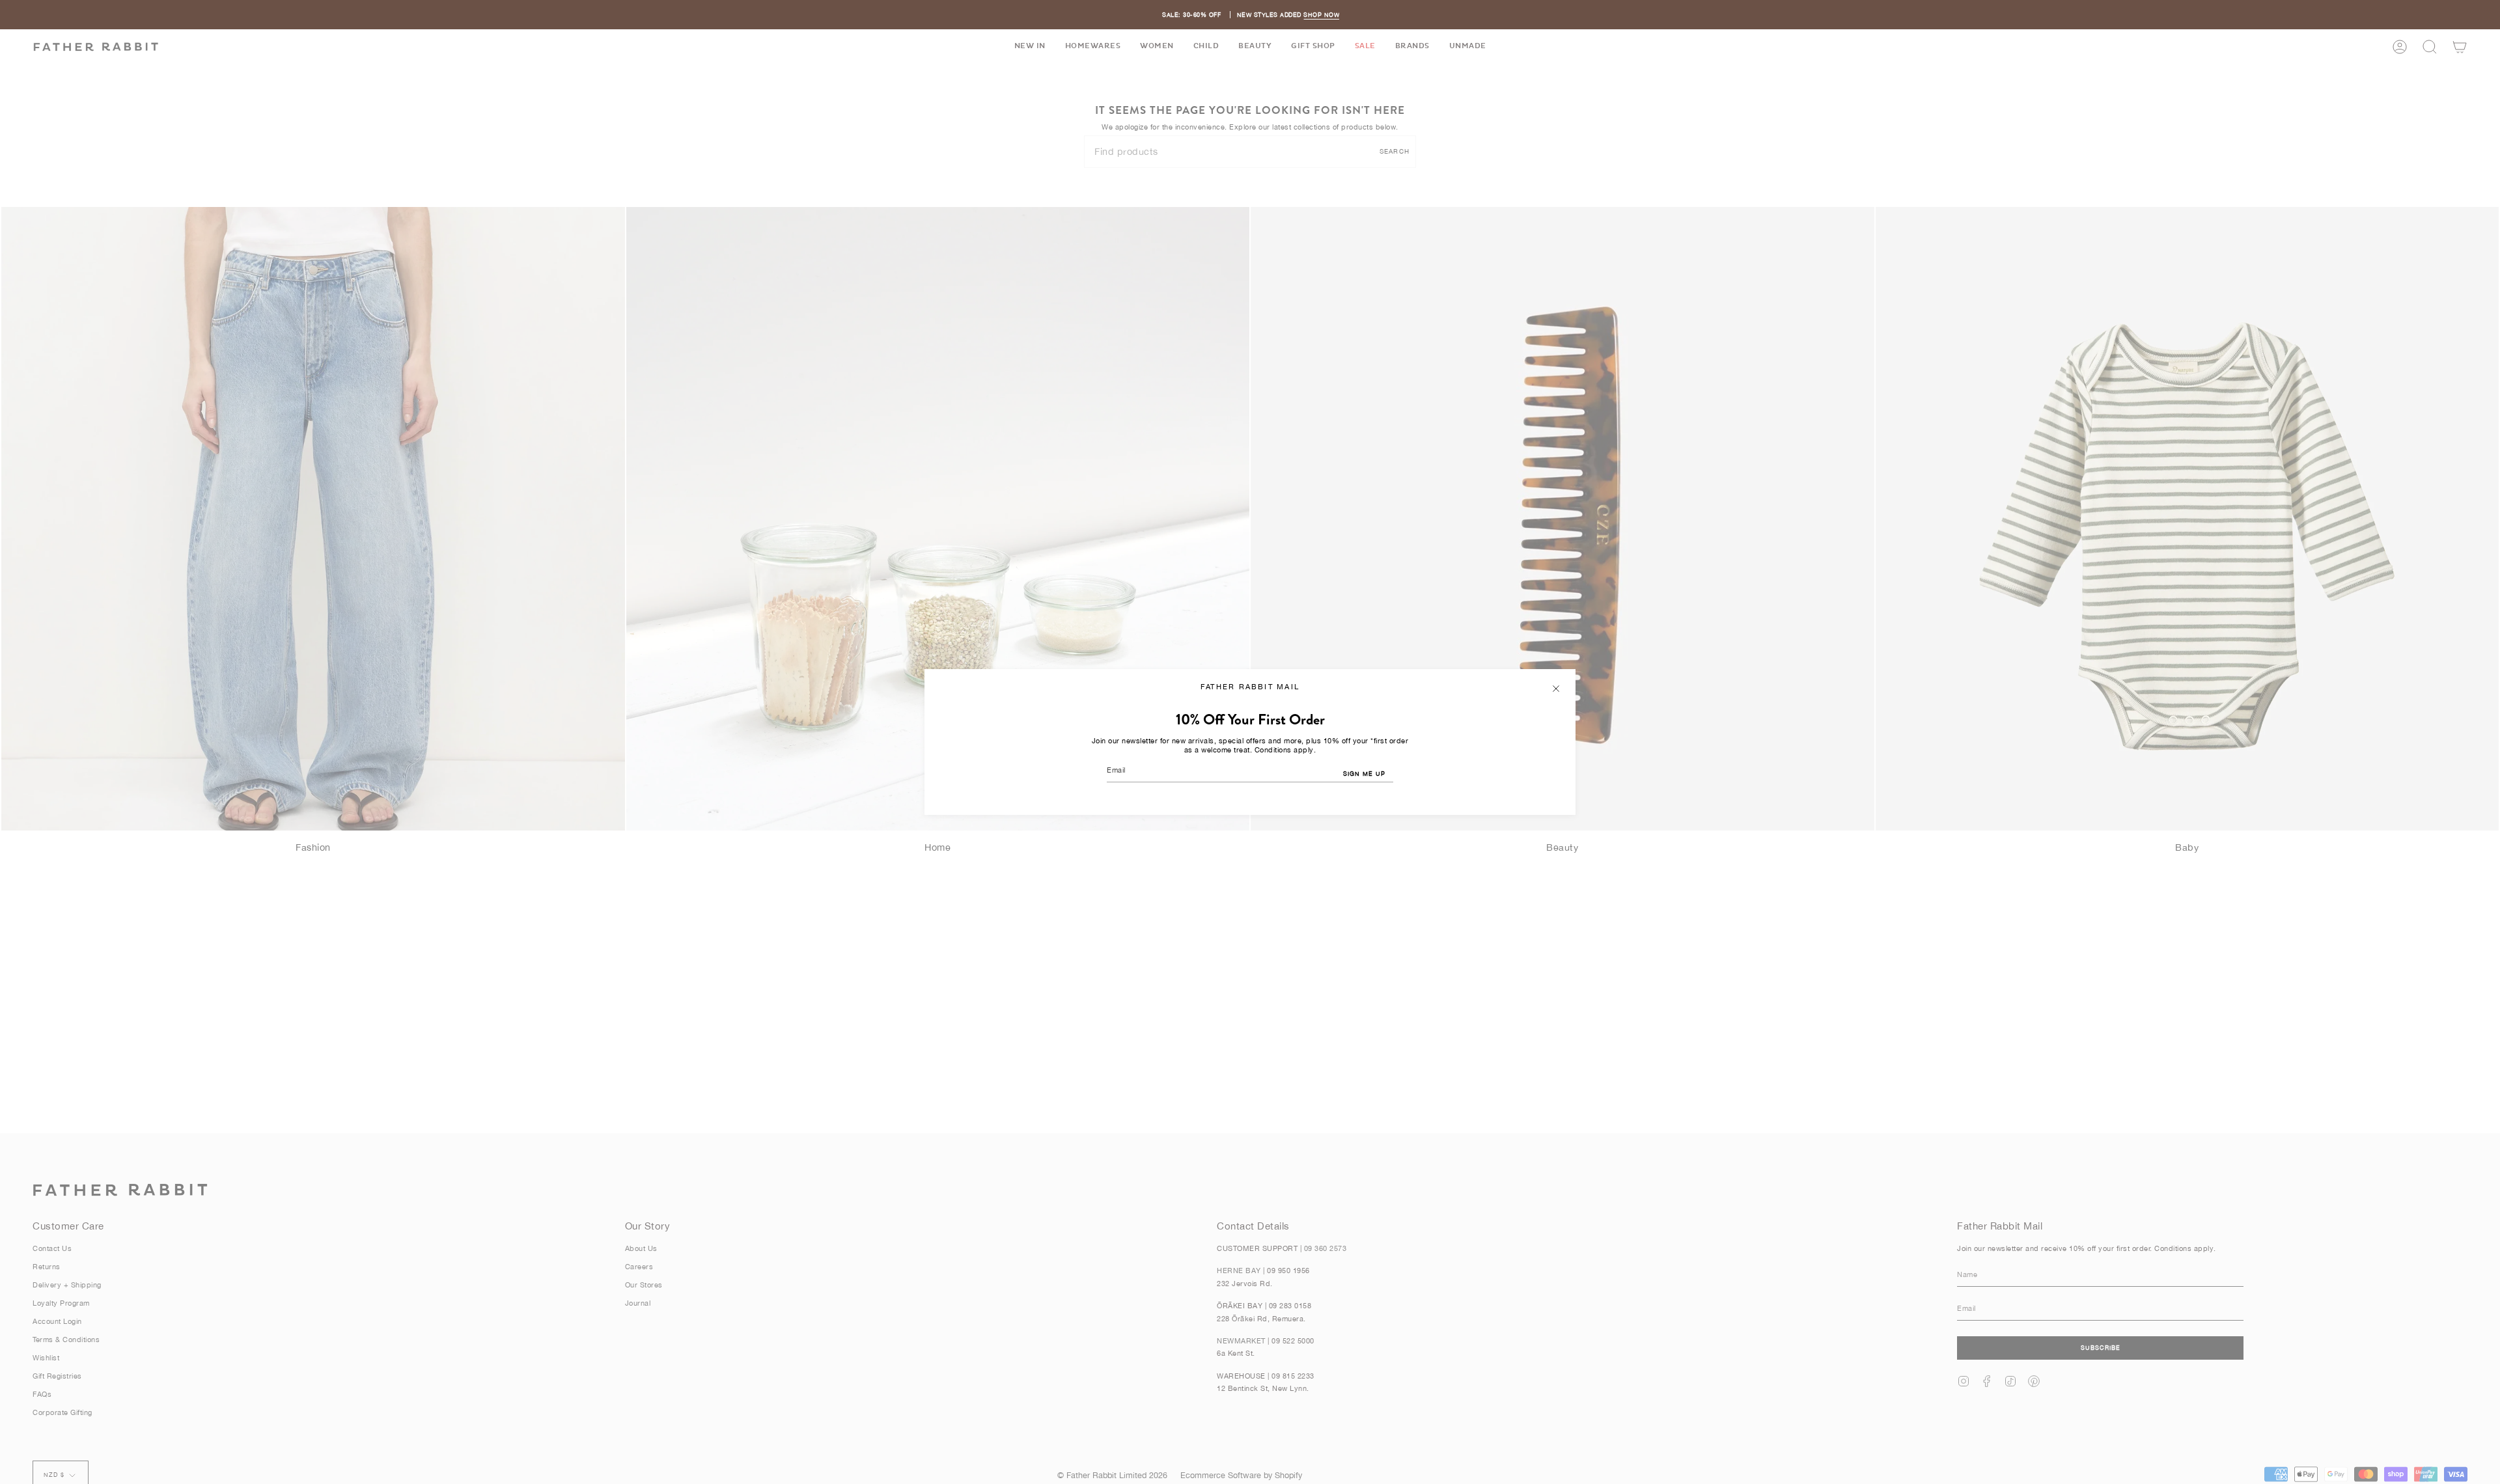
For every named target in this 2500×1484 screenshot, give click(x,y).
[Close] (1556, 689)
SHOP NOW (1321, 15)
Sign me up (1364, 774)
